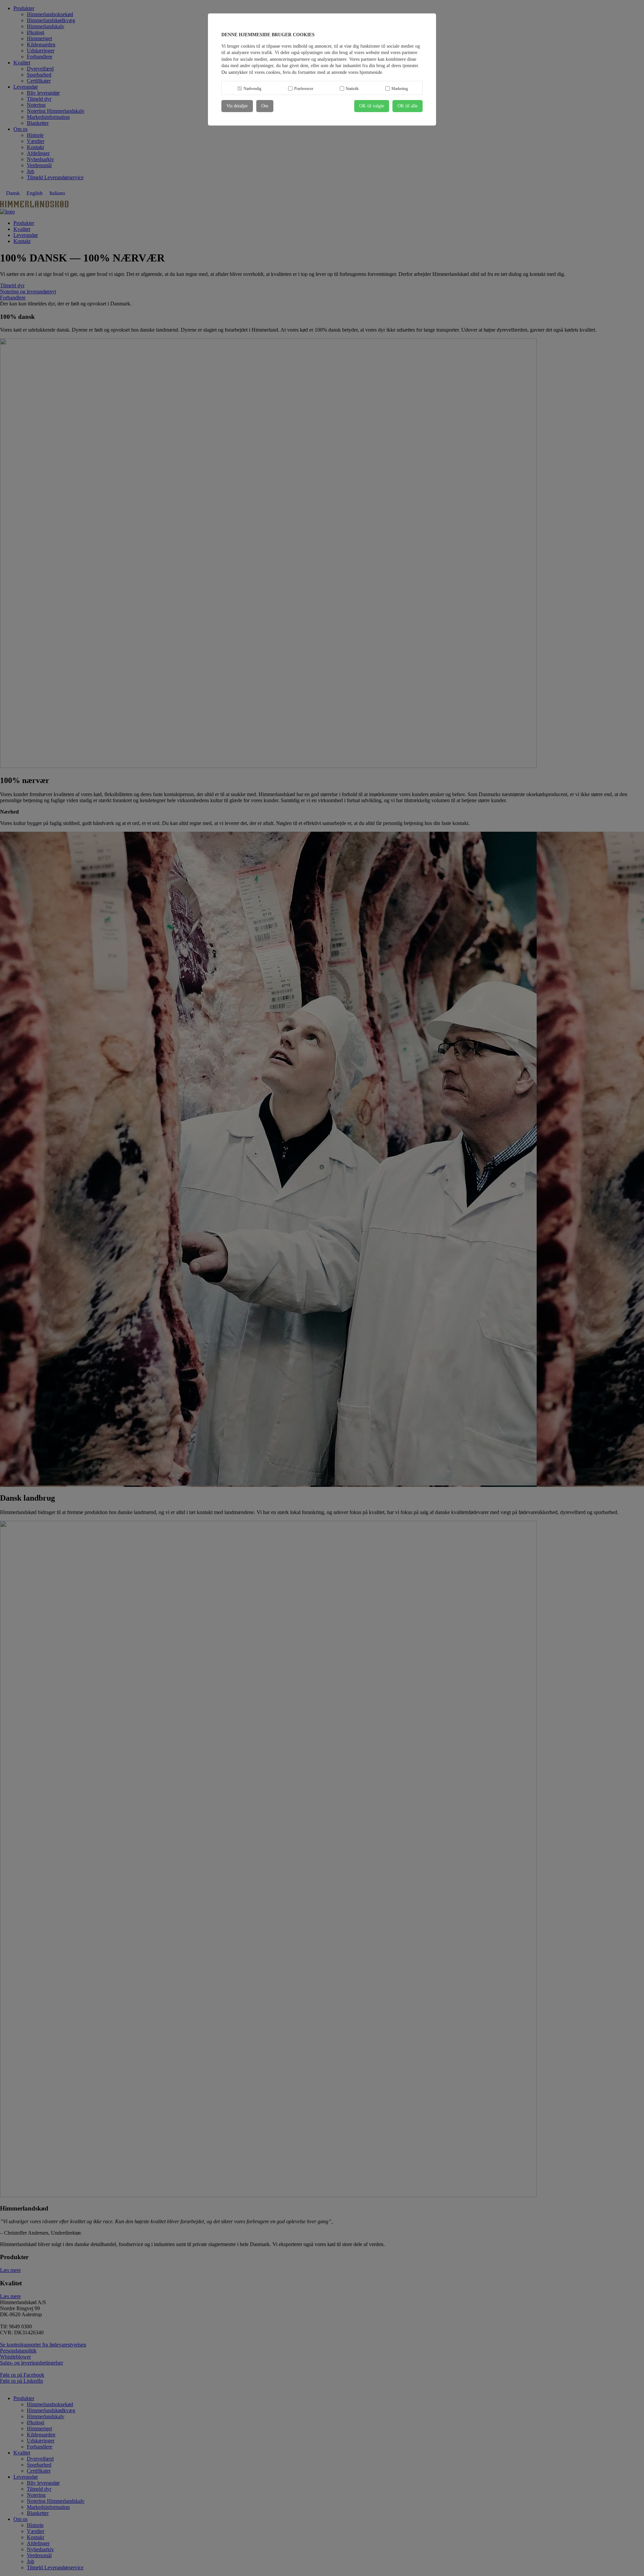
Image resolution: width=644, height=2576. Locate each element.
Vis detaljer (237, 106)
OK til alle (408, 106)
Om (265, 106)
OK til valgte (372, 106)
